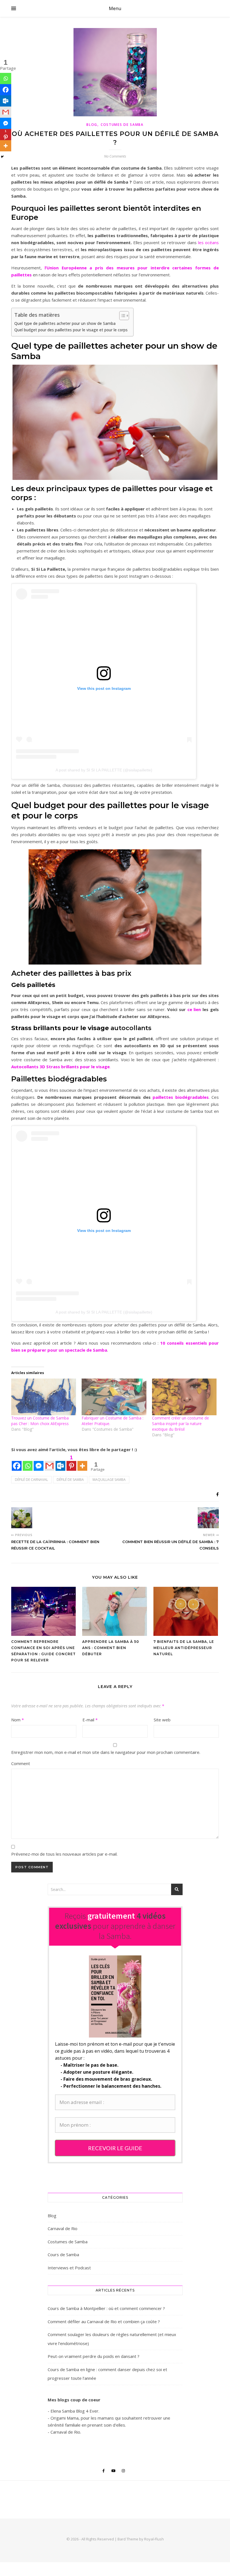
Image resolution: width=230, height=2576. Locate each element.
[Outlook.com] (6, 101)
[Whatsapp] (6, 78)
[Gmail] (6, 112)
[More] (6, 146)
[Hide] (2, 157)
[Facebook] (6, 90)
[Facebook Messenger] (6, 123)
